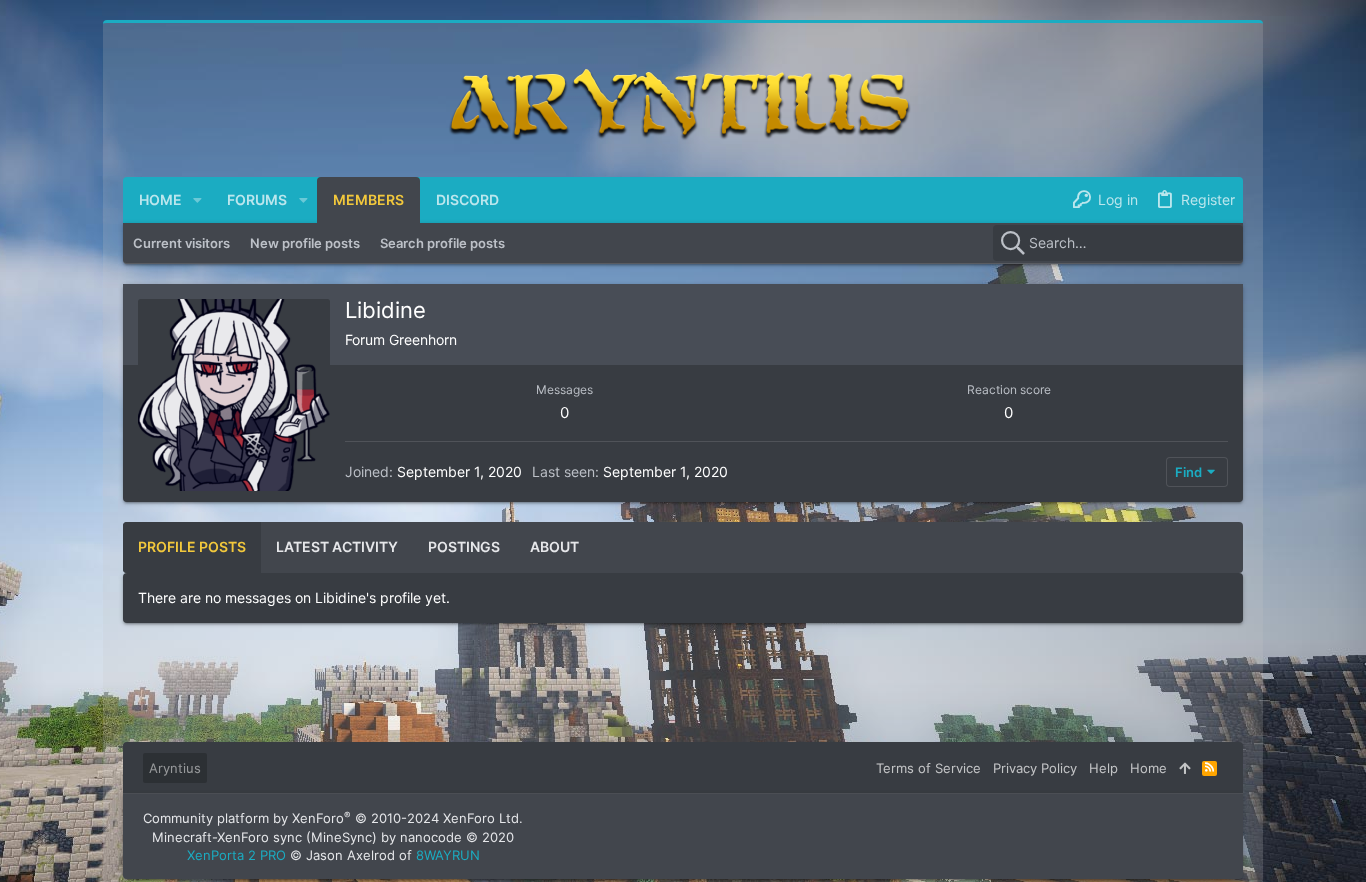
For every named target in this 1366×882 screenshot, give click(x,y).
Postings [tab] (464, 546)
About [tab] (554, 546)
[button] (197, 200)
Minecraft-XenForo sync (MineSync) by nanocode (333, 837)
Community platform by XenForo (333, 818)
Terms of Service (928, 768)
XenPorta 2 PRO (236, 855)
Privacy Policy (1035, 768)
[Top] (1184, 768)
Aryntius (175, 768)
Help (1103, 768)
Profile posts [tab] (192, 546)
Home (1148, 768)
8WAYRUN (448, 855)
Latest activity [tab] (337, 546)
